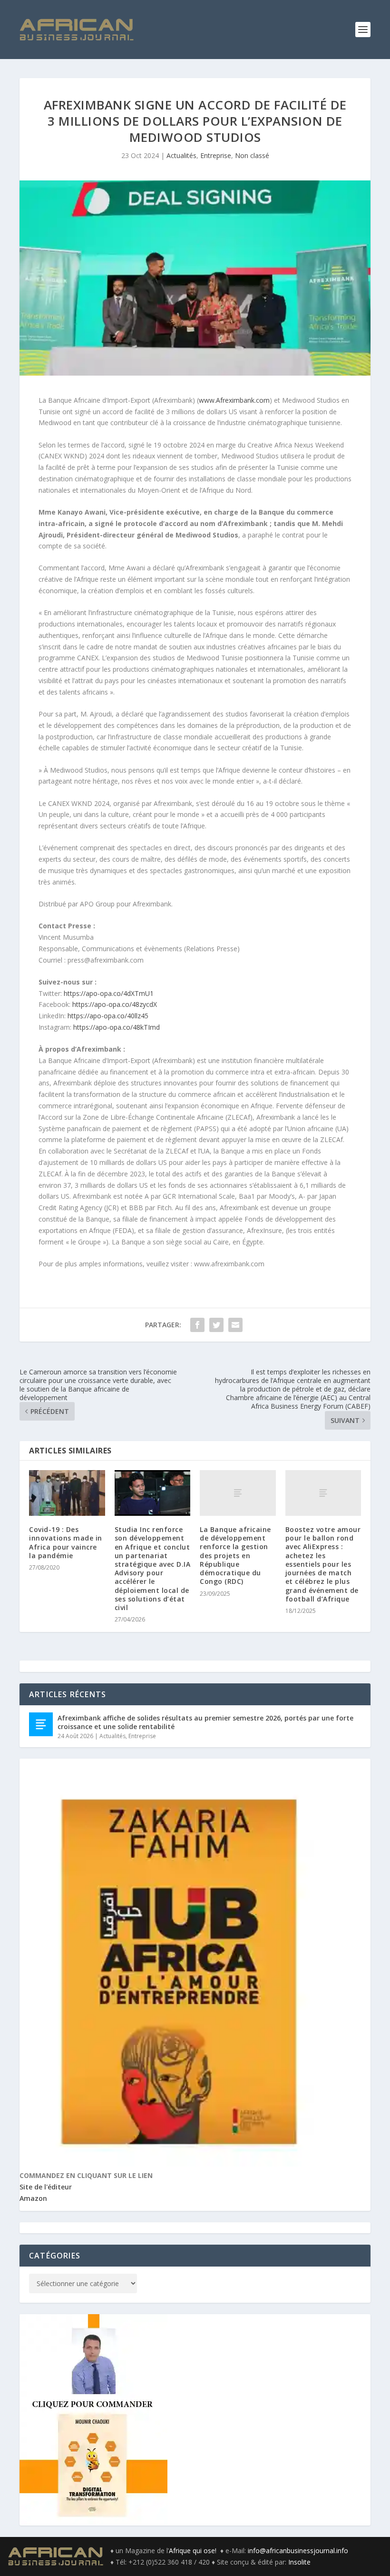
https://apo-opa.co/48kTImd (117, 1027)
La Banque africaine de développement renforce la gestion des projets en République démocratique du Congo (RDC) (235, 1555)
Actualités (181, 155)
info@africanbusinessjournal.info (298, 2551)
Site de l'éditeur (46, 2187)
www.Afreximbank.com (234, 400)
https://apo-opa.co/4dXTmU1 (109, 993)
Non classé (252, 155)
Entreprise (216, 155)
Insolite (299, 2562)
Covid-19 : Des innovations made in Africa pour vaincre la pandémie (66, 1542)
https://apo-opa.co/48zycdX (115, 1004)
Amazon (33, 2198)
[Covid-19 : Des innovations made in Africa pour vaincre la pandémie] (67, 1493)
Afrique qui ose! (195, 2551)
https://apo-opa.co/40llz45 (108, 1016)
